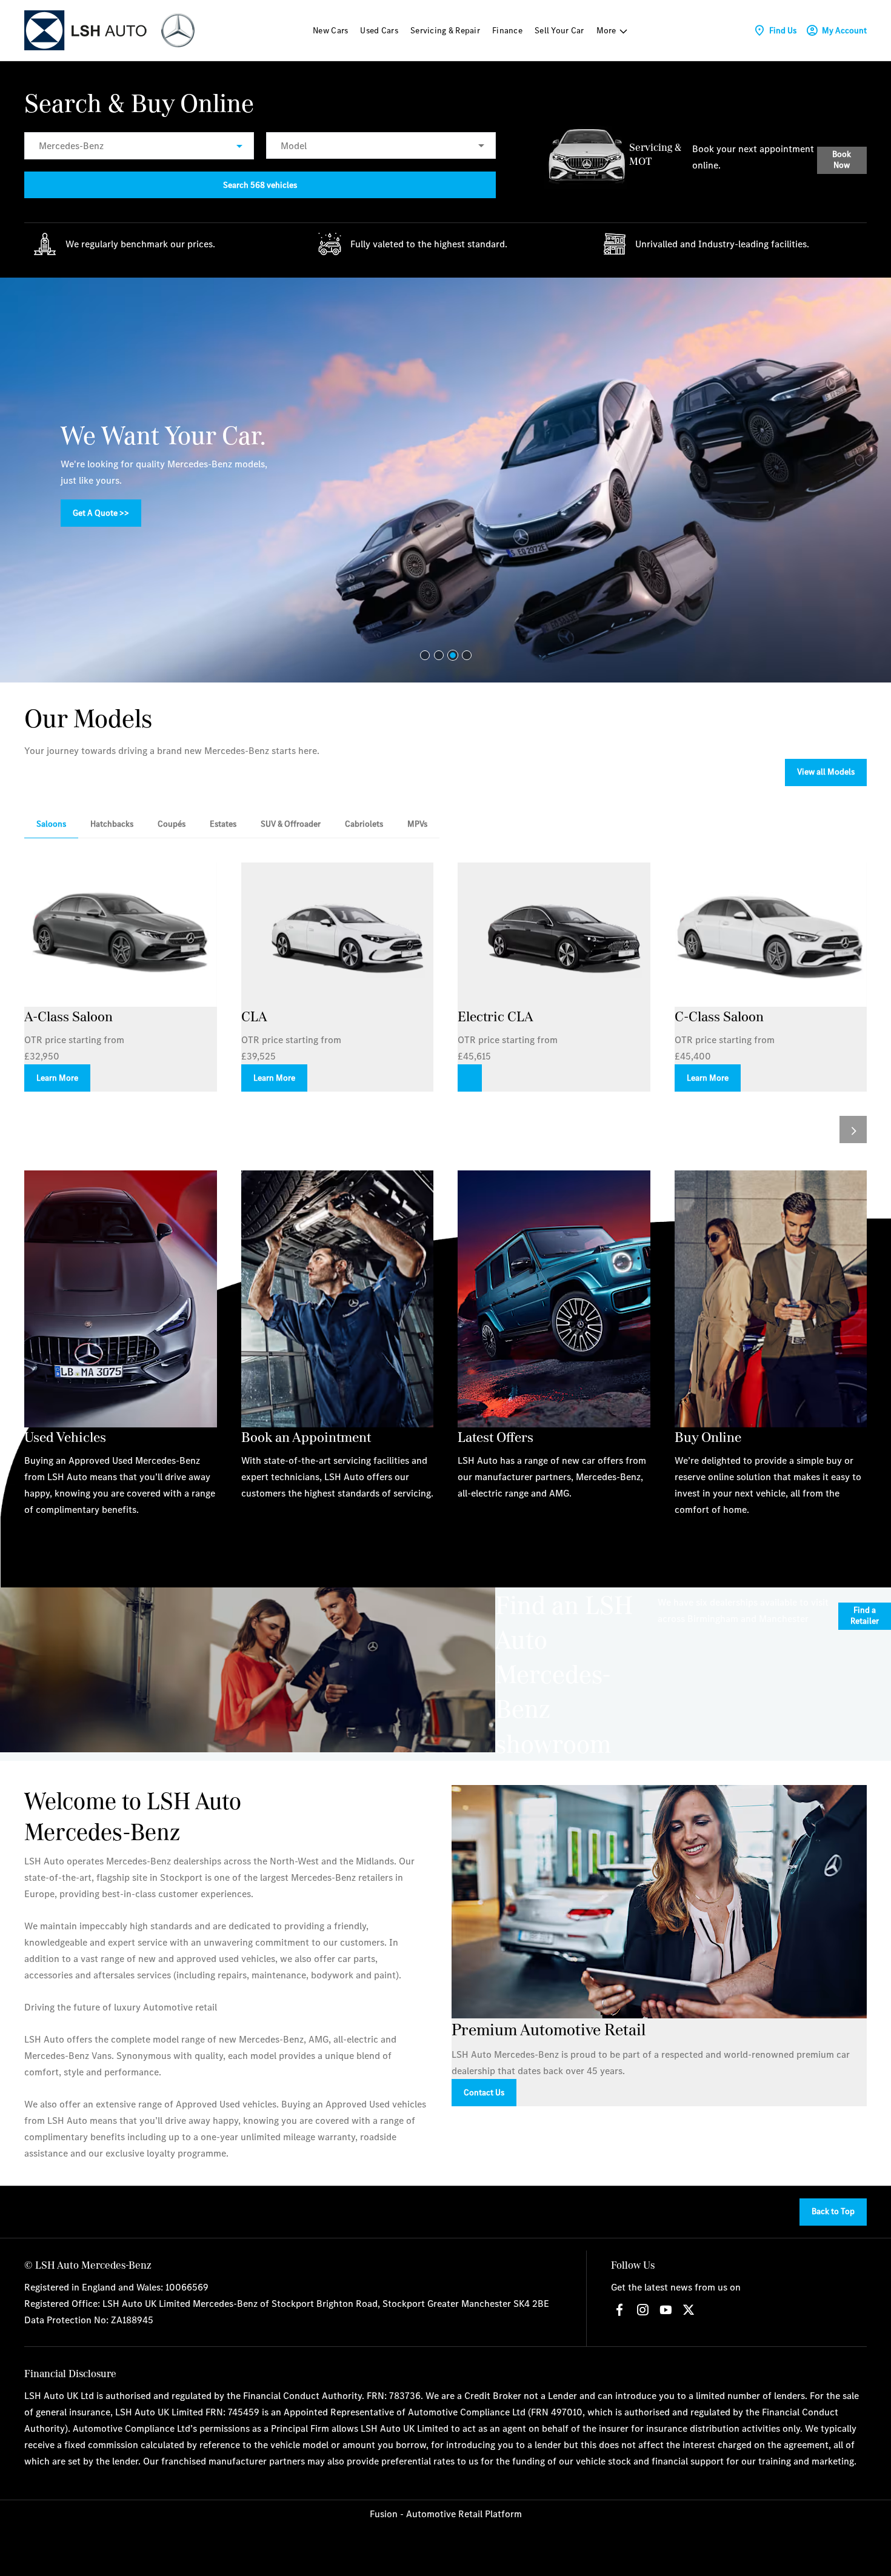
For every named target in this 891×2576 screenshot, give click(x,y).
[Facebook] (619, 2310)
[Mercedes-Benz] (178, 30)
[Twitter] (689, 2310)
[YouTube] (666, 2310)
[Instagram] (642, 2310)
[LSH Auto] (87, 30)
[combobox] (139, 146)
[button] (220, 146)
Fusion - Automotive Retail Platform (446, 2514)
